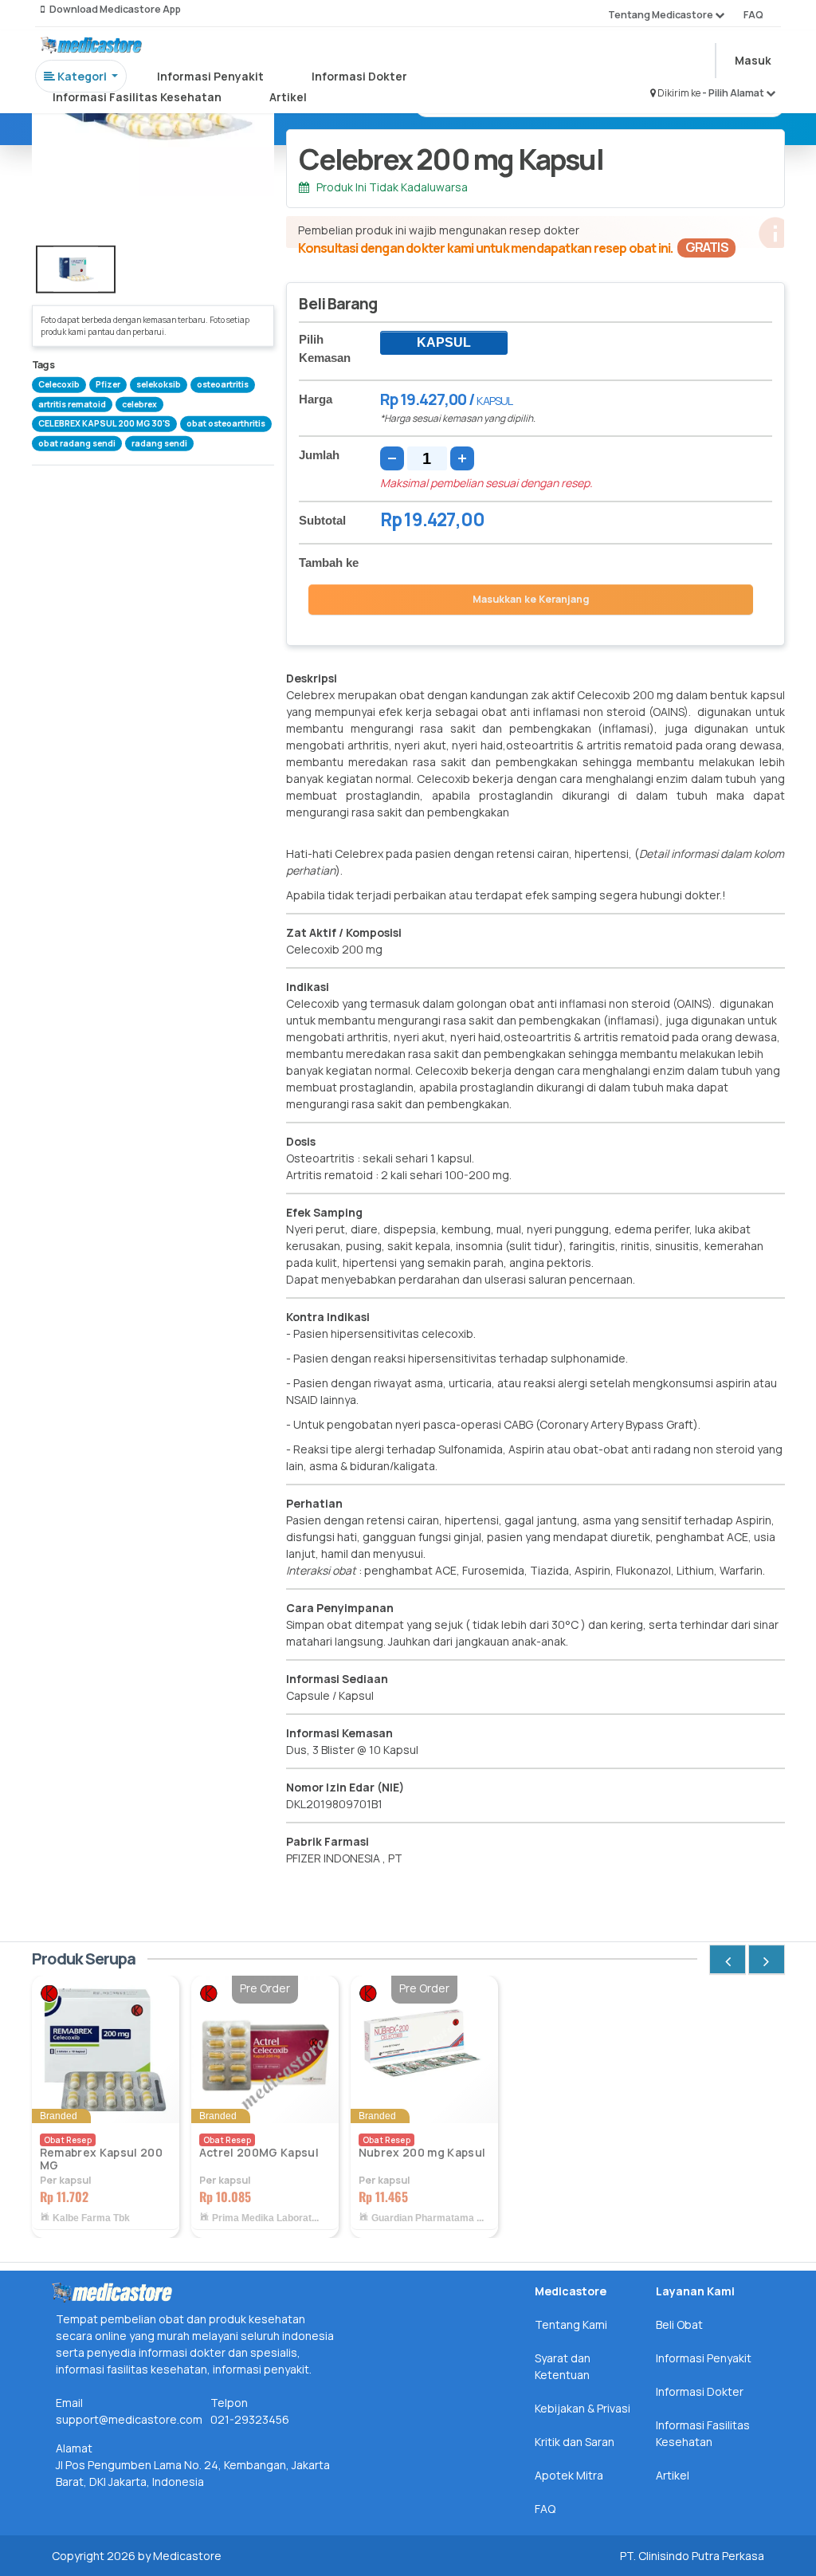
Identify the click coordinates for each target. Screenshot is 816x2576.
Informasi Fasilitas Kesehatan (137, 97)
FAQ (753, 15)
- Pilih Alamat (734, 93)
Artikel (288, 97)
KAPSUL (444, 342)
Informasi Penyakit (210, 76)
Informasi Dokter (359, 76)
